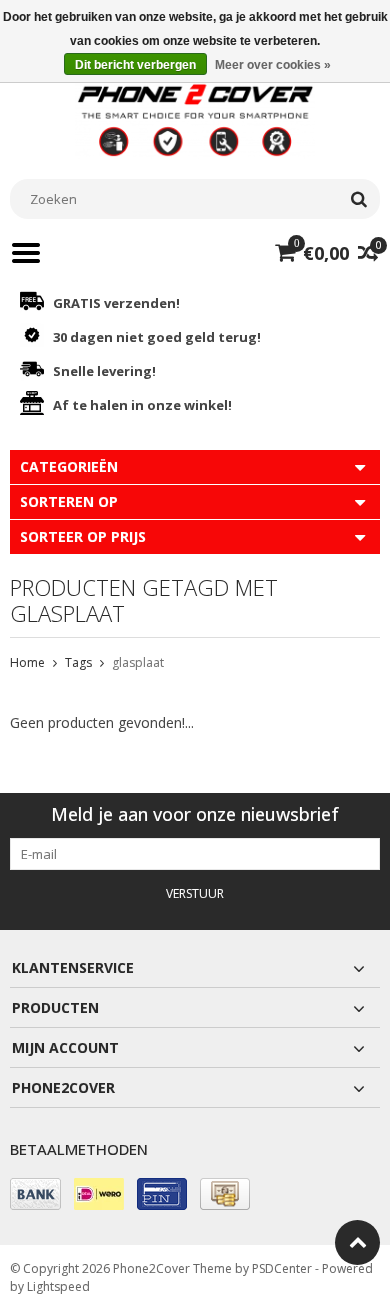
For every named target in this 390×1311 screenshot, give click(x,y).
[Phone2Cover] (195, 118)
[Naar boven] (357, 1242)
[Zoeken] (358, 199)
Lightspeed (58, 1286)
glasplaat (138, 662)
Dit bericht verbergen (135, 65)
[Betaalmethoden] (35, 1194)
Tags (78, 662)
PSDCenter (282, 1268)
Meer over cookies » (273, 65)
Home (27, 662)
